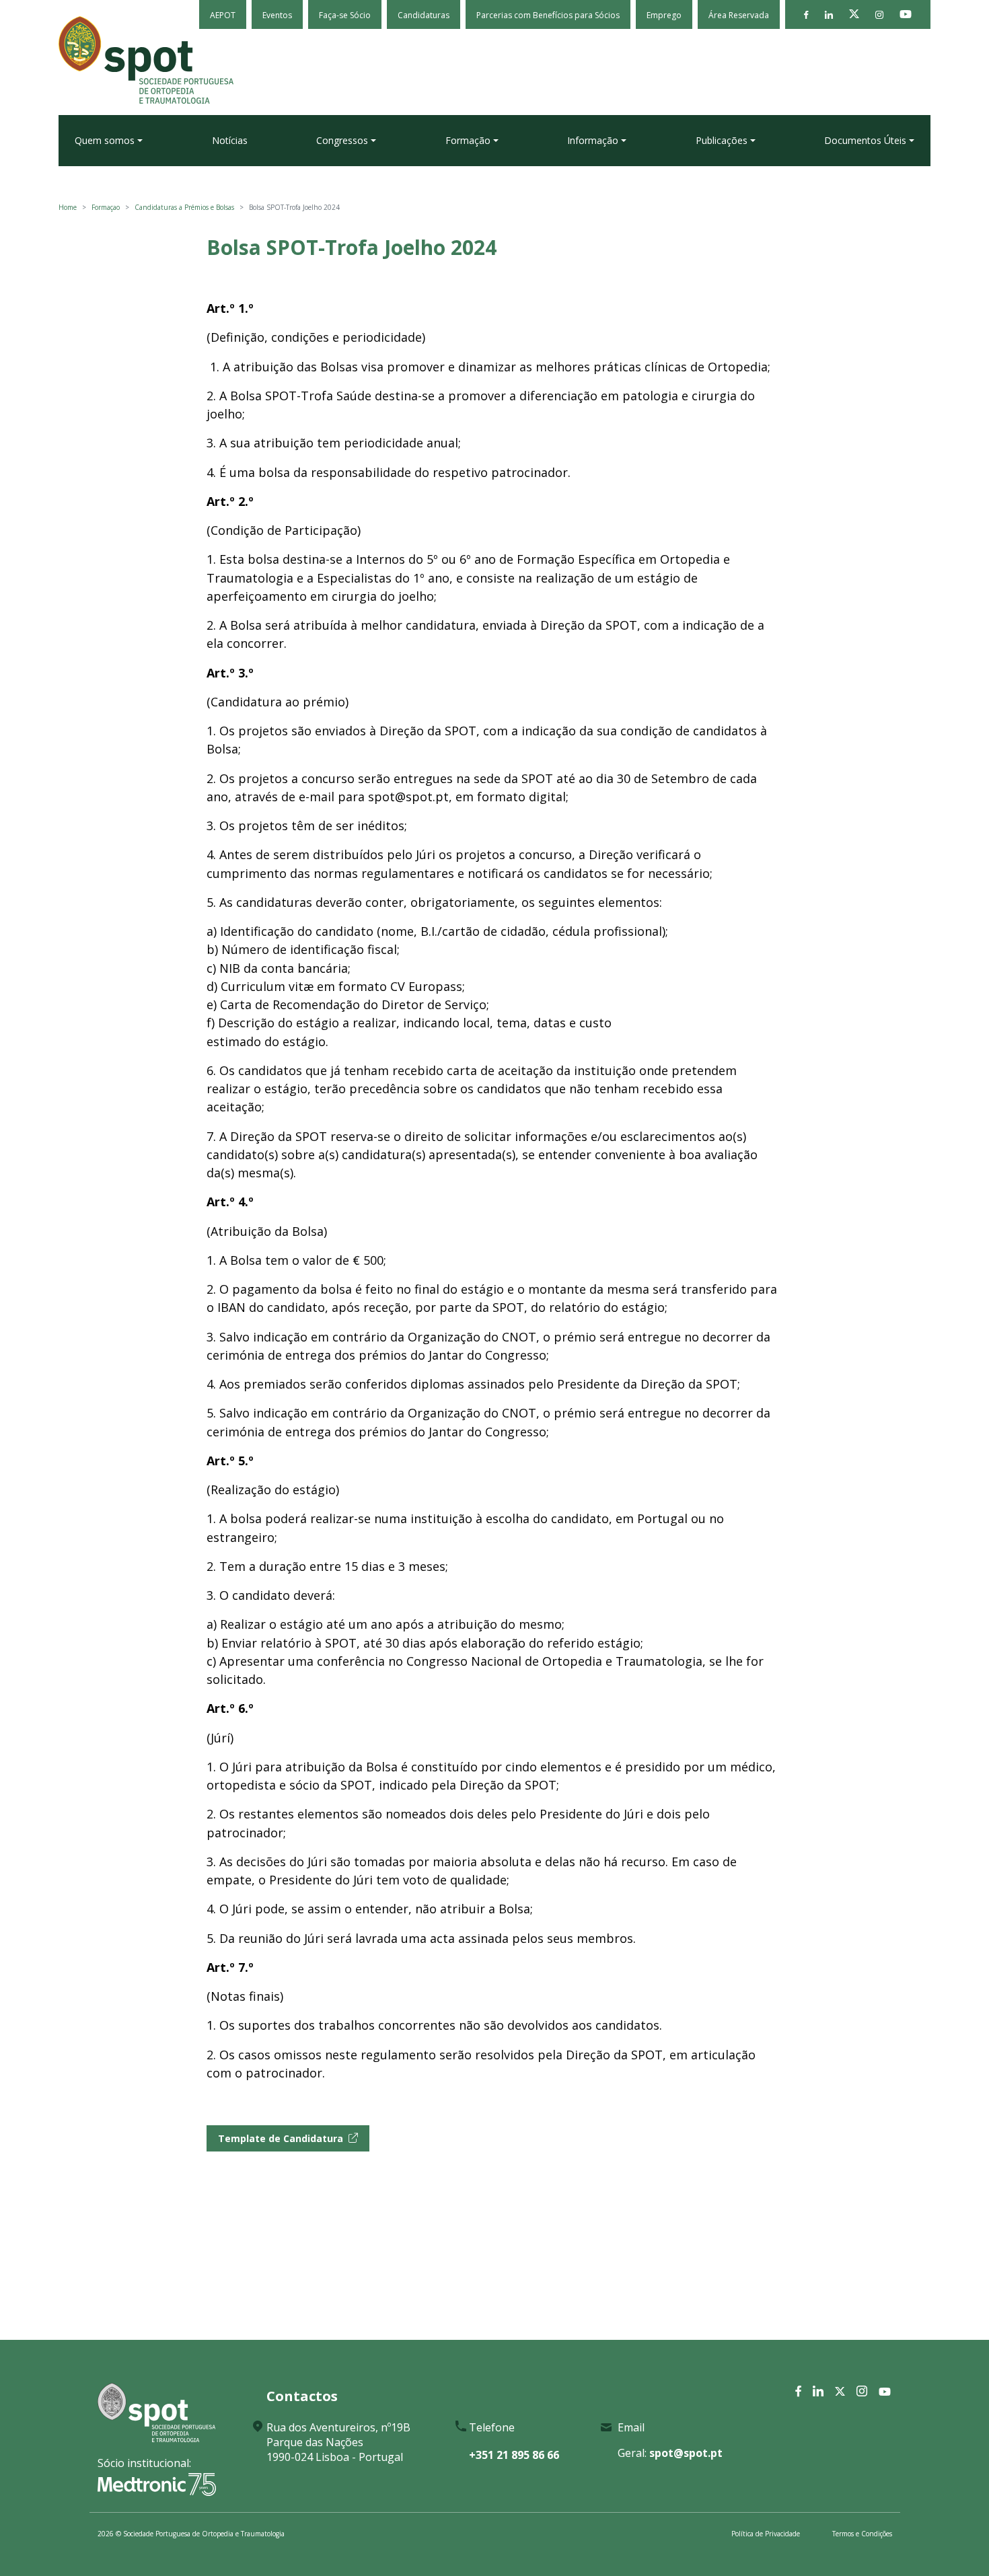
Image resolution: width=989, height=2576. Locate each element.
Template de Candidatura (281, 2138)
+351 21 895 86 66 (514, 2455)
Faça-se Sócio (345, 15)
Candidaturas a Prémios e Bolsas (184, 207)
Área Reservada (739, 15)
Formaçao (106, 207)
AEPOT (223, 15)
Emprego (664, 15)
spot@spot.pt (686, 2453)
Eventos (277, 15)
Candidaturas (424, 15)
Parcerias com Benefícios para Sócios (548, 15)
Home (68, 207)
